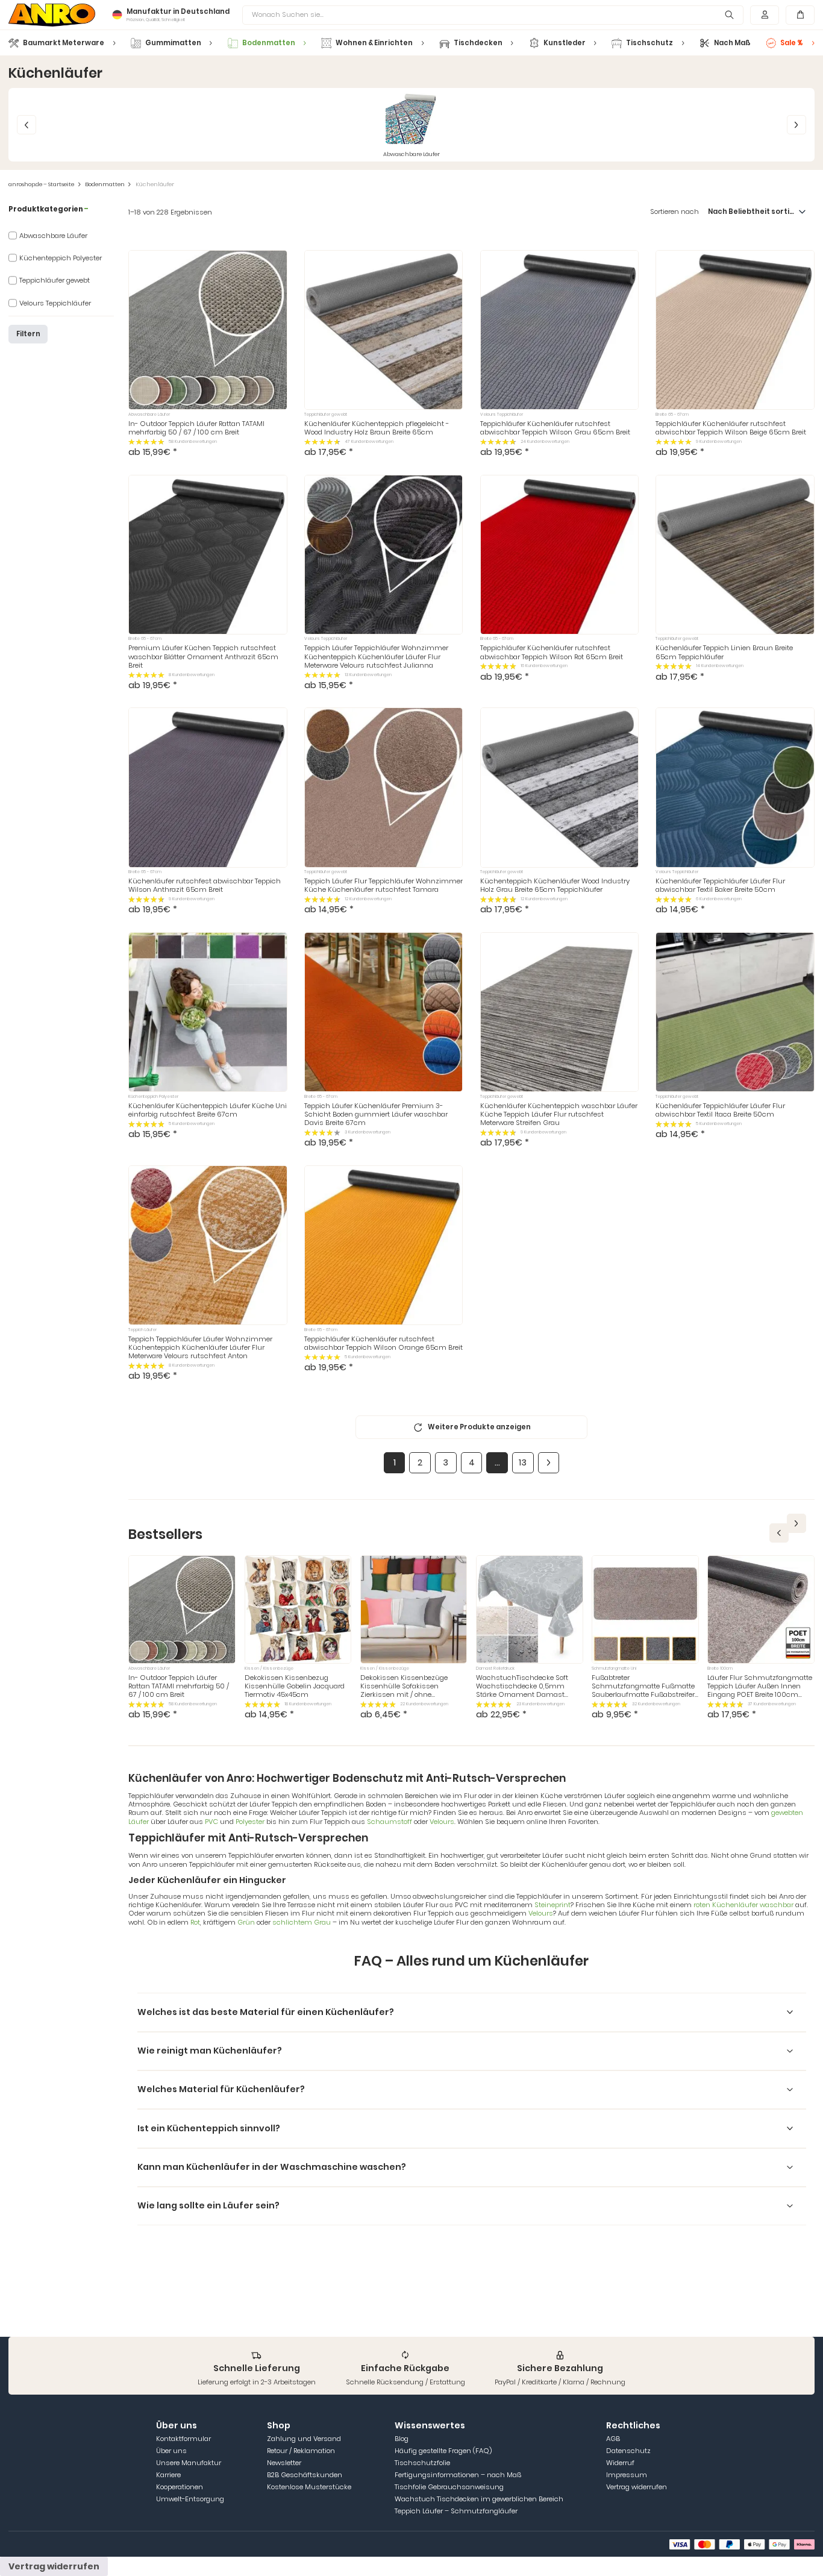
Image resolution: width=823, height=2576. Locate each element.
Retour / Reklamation (301, 2451)
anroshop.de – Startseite (41, 184)
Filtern (28, 334)
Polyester (250, 1822)
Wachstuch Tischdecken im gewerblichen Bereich (479, 2499)
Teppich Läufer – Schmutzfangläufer (456, 2511)
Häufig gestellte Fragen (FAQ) (443, 2451)
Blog (402, 2439)
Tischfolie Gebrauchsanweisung (449, 2487)
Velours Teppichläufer (55, 303)
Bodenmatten (105, 184)
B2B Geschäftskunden (305, 2475)
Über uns (171, 2451)
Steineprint (552, 1905)
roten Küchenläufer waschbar (744, 1905)
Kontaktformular (183, 2439)
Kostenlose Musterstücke (309, 2487)
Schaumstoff (390, 1822)
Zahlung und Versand (304, 2439)
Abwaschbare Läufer (53, 236)
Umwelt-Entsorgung (190, 2499)
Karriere (168, 2475)
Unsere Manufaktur (189, 2463)
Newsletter (284, 2463)
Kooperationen (180, 2487)
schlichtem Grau (302, 1922)
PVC (212, 1822)
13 (523, 1462)
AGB (613, 2439)
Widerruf (620, 2463)
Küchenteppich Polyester (61, 258)
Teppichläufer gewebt (55, 280)
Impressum (627, 2475)
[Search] (730, 15)
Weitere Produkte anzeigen (479, 1427)
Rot (195, 1922)
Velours (442, 1822)
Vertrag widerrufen (637, 2487)
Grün (247, 1922)
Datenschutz (628, 2451)
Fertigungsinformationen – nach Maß (458, 2475)
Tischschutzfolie (422, 2463)
